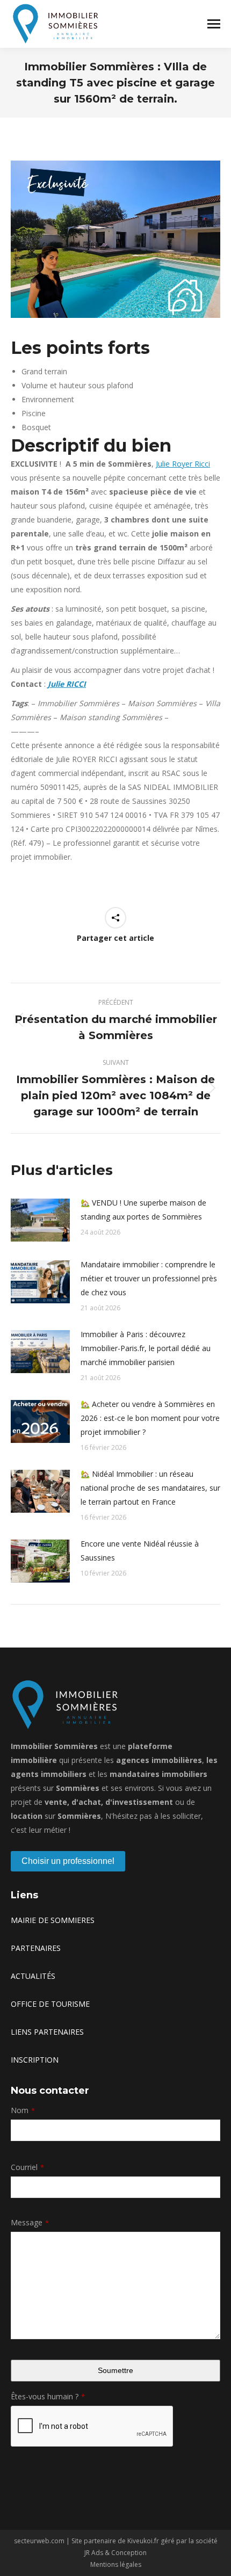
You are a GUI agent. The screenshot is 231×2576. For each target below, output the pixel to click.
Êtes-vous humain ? (48, 2396)
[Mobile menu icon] (214, 24)
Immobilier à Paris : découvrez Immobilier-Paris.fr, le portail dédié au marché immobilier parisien (146, 1348)
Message (30, 2222)
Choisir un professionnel (68, 1861)
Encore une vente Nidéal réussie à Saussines (140, 1551)
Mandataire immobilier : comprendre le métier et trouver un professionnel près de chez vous (149, 1278)
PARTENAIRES (36, 1948)
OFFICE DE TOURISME (50, 2004)
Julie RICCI (67, 684)
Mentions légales (116, 2564)
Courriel (27, 2167)
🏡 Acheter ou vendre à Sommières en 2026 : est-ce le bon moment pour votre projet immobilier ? (150, 1418)
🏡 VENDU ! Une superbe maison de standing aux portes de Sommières (143, 1210)
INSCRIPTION (35, 2060)
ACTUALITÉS (33, 1976)
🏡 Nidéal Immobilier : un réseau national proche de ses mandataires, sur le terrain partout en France (150, 1488)
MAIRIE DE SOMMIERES (53, 1920)
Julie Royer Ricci (183, 464)
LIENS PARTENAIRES (47, 2032)
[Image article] (40, 1220)
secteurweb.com (39, 2541)
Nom (23, 2110)
